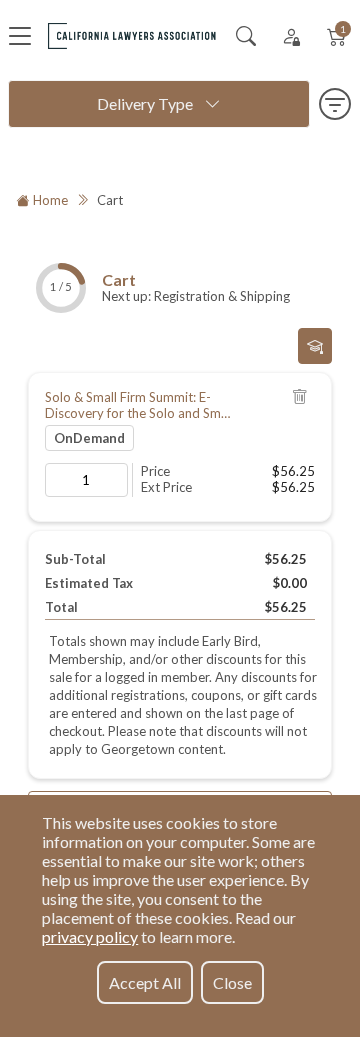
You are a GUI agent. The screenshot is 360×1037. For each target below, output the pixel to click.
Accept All (145, 982)
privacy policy (90, 936)
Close (232, 982)
